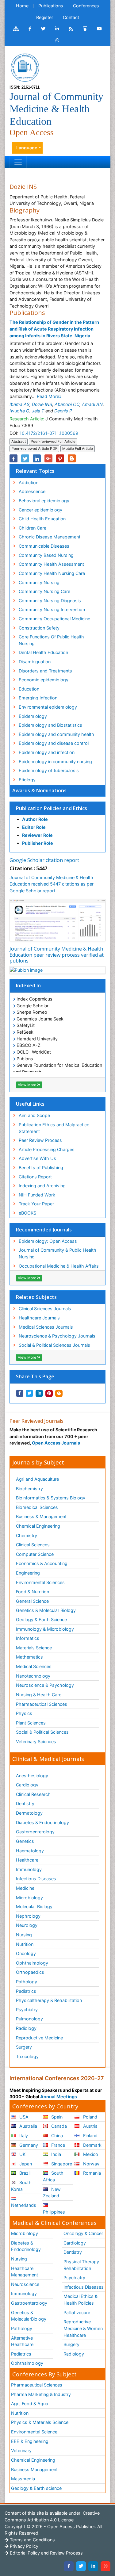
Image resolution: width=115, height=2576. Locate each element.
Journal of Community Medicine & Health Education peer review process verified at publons (57, 955)
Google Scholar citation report (44, 860)
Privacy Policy (23, 2546)
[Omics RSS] (71, 29)
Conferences (86, 6)
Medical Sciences (34, 1666)
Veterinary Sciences (36, 1742)
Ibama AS (19, 404)
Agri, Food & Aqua (30, 2404)
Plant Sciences (31, 1723)
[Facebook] (69, 2566)
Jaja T (38, 411)
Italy (23, 2136)
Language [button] (27, 148)
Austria (90, 2126)
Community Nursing (39, 582)
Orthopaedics (30, 1972)
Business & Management (41, 1516)
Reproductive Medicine (39, 2038)
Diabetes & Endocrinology (42, 1822)
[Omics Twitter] (43, 29)
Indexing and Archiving (42, 1186)
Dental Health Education (43, 652)
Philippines (54, 2212)
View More (27, 1085)
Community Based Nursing (46, 555)
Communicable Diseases (44, 546)
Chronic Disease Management (50, 537)
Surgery (24, 2047)
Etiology (27, 780)
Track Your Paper (36, 1204)
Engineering (28, 1573)
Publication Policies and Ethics (52, 808)
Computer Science (35, 1554)
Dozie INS (42, 404)
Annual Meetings (59, 2097)
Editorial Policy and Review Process (46, 2553)
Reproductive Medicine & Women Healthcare (83, 2328)
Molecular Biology (34, 1906)
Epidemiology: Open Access (48, 1241)
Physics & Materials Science (40, 2422)
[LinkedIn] (93, 2566)
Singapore (61, 2164)
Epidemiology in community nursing (55, 762)
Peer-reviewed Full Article (53, 441)
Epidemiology (33, 716)
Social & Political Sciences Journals (54, 1345)
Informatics (28, 1638)
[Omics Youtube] (99, 29)
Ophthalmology (32, 1963)
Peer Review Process (40, 1140)
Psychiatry (27, 2010)
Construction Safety (39, 628)
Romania (91, 2173)
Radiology (26, 2028)
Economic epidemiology (44, 680)
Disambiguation (35, 662)
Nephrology (28, 1916)
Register (45, 17)
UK (22, 2154)
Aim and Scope (34, 1115)
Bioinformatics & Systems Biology (51, 1498)
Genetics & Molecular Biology (46, 1610)
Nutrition (25, 1944)
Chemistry (27, 1535)
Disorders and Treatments (45, 671)
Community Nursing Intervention (52, 609)
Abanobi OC (67, 404)
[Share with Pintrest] (49, 1393)
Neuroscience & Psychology (45, 1685)
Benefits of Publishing (41, 1167)
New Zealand (52, 2193)
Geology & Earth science (36, 2488)
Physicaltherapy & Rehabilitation (49, 2000)
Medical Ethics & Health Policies (80, 2300)
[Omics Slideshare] (85, 29)
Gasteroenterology (35, 1832)
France (57, 2145)
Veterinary (21, 2450)
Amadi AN (92, 404)
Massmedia (23, 2479)
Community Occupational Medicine (54, 619)
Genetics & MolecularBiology (29, 2316)
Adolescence (32, 491)
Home (22, 6)
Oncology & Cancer (83, 2233)
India (56, 2154)
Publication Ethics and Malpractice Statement (54, 1128)
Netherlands (24, 2205)
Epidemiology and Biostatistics (50, 725)
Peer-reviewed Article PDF (34, 448)
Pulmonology (29, 2019)
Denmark (92, 2145)
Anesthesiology (32, 1776)
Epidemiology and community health (56, 734)
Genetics (25, 1841)
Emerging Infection (38, 698)
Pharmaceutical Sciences (42, 1704)
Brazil (24, 2173)
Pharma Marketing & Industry (41, 2394)
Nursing (24, 1935)
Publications (51, 6)
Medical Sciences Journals (46, 1327)
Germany (28, 2145)
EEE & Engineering (30, 2441)
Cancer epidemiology (40, 510)
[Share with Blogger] (59, 1393)
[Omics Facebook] (30, 29)
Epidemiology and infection (47, 752)
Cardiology (27, 1785)
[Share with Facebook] (20, 1393)
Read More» (49, 396)
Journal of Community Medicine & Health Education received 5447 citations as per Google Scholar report (52, 884)
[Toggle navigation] (18, 162)
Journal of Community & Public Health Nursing (57, 1253)
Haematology (30, 1851)
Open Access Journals (56, 1443)
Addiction (29, 482)
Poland (90, 2117)
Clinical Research (33, 1794)
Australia (28, 2126)
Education (29, 689)
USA (23, 2117)
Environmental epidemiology (48, 707)
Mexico (90, 2154)
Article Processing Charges (47, 1149)
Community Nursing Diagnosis (50, 601)
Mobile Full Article (78, 448)
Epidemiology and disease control (54, 743)
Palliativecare (77, 2312)
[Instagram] (105, 2566)
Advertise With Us (37, 1158)
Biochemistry (29, 1489)
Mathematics (29, 1657)
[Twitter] (81, 2566)
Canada (58, 2126)
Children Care (33, 528)
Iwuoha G (19, 411)
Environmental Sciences (40, 1582)
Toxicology (27, 2056)
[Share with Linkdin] (39, 1393)
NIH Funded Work (37, 1195)
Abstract (19, 441)
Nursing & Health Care (39, 1695)
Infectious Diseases (36, 1879)
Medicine (25, 1888)
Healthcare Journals (39, 1318)
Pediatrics (26, 1991)
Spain (56, 2117)
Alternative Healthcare (22, 2341)
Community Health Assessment (51, 564)
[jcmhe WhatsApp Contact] (57, 40)
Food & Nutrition (33, 1592)
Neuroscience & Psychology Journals (57, 1336)
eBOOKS (27, 1213)
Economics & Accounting (42, 1563)
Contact (71, 17)
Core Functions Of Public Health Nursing (51, 640)
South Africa (53, 2176)
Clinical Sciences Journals (45, 1309)
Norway (91, 2164)
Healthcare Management (25, 2272)
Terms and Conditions (32, 2540)
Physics (24, 1713)
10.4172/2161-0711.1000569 (49, 433)
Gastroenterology (29, 2303)
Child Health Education (42, 519)
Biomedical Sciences (37, 1507)
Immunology (29, 1869)
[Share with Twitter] (29, 1393)
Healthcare (27, 1860)
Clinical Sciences (33, 1545)
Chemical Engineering (38, 1526)
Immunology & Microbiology (45, 1629)
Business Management (34, 2469)
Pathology (27, 1982)
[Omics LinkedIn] (57, 29)
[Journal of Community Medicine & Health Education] (25, 67)
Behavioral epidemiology (44, 501)
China (56, 2136)
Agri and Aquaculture (37, 1479)
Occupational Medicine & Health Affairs (59, 1266)
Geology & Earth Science (41, 1619)
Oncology (26, 1953)
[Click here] (16, 29)
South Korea (21, 2186)
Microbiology (29, 1898)
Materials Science (34, 1648)
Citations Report (35, 1177)
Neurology (27, 1925)
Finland (90, 2136)
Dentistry (25, 1803)
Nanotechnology (33, 1676)
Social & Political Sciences (42, 1732)
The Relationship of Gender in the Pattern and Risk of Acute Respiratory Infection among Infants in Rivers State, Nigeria (54, 329)
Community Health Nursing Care (52, 573)
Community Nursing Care (44, 591)
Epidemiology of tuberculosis (49, 770)
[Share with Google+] (48, 458)
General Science (32, 1601)
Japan (25, 2164)
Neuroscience (25, 2284)
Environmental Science (34, 2432)
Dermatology (29, 1813)
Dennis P (63, 411)
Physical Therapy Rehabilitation (81, 2265)
